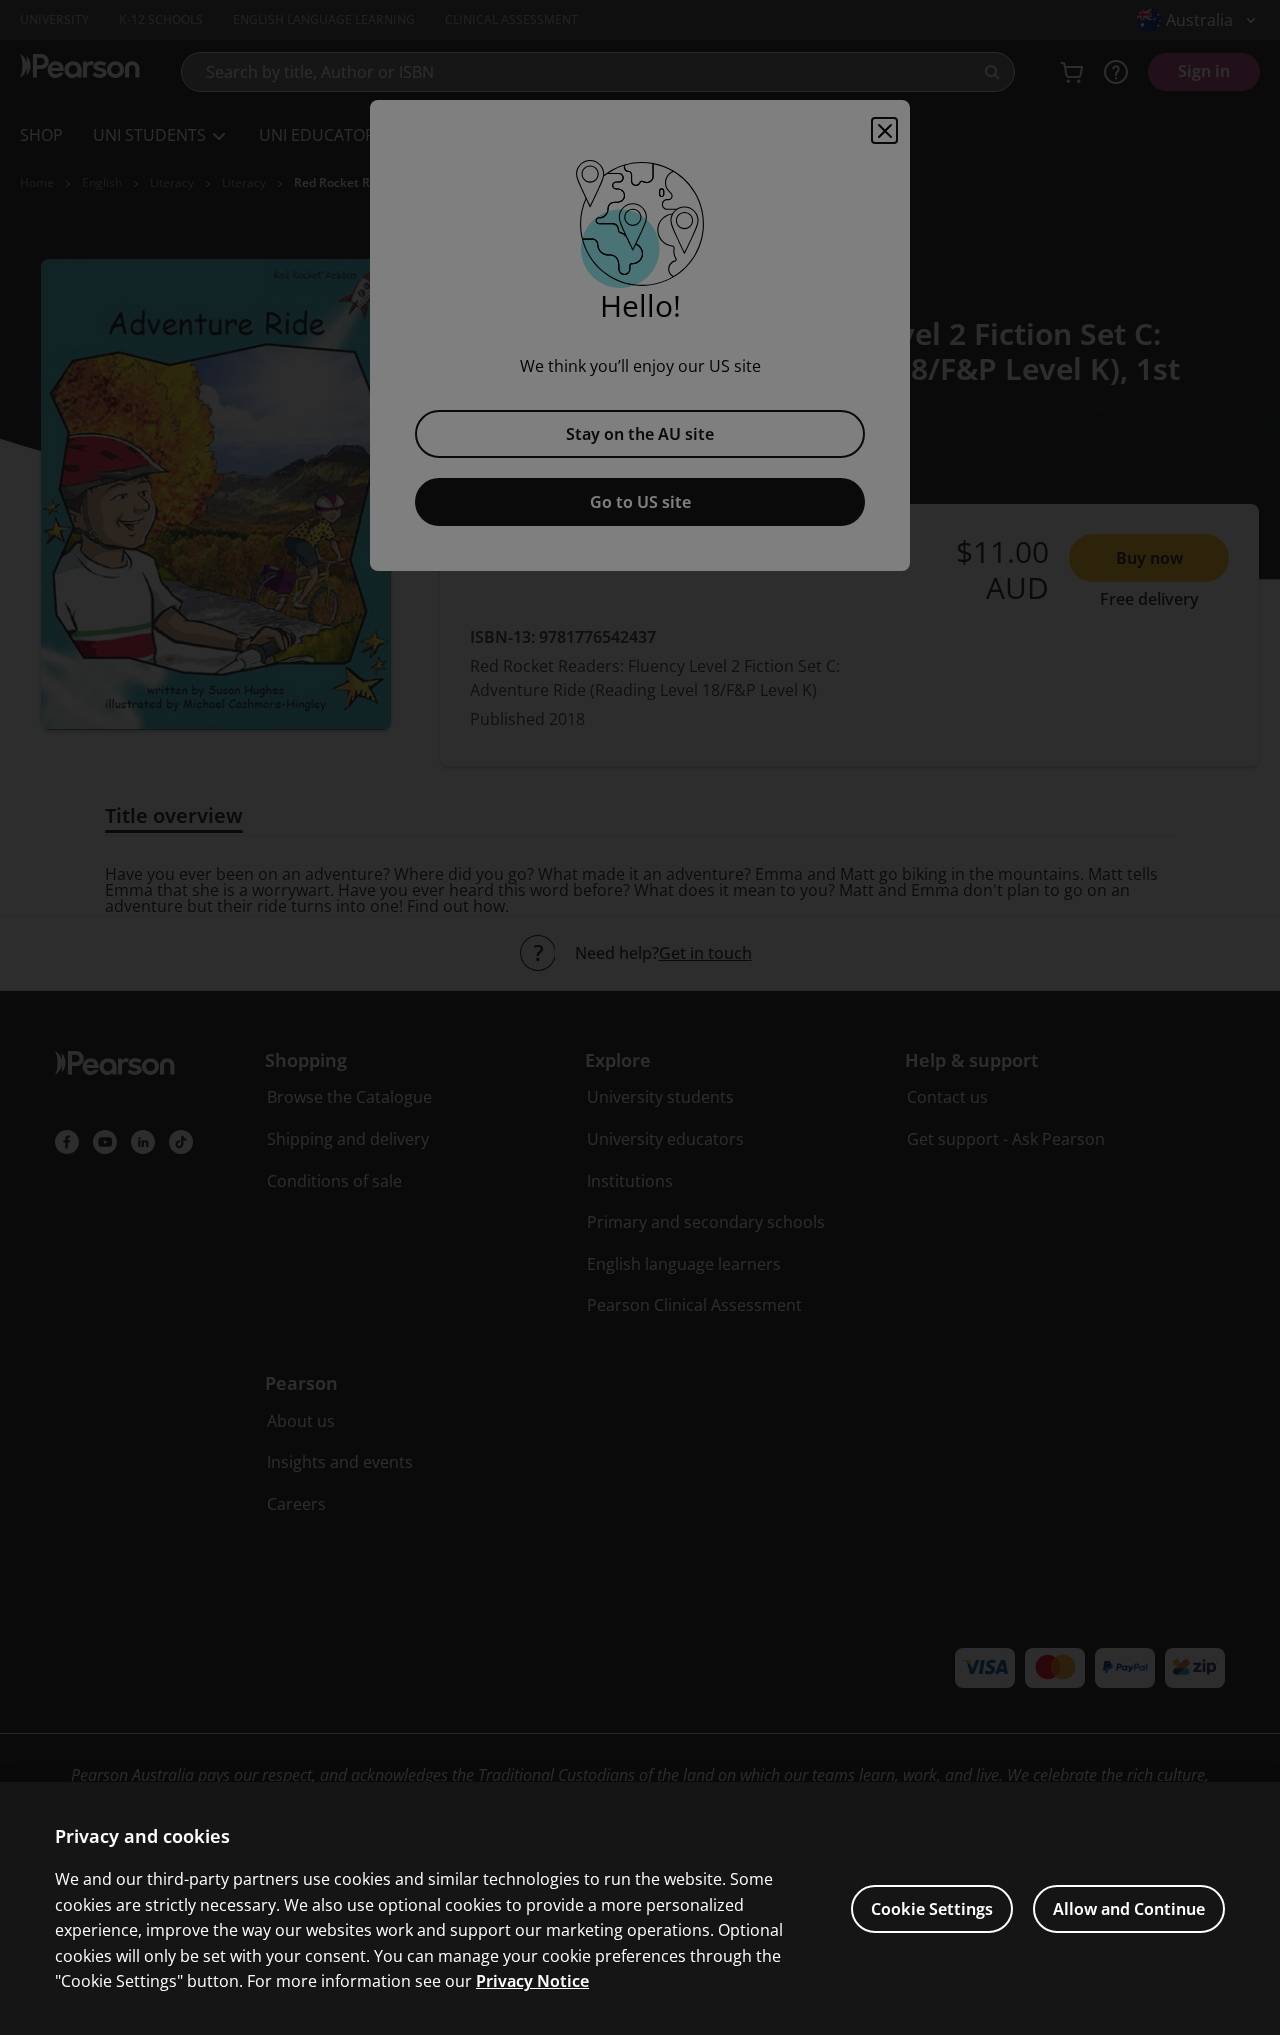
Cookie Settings (932, 1909)
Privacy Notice (532, 1981)
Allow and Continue (1129, 1909)
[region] (640, 1908)
